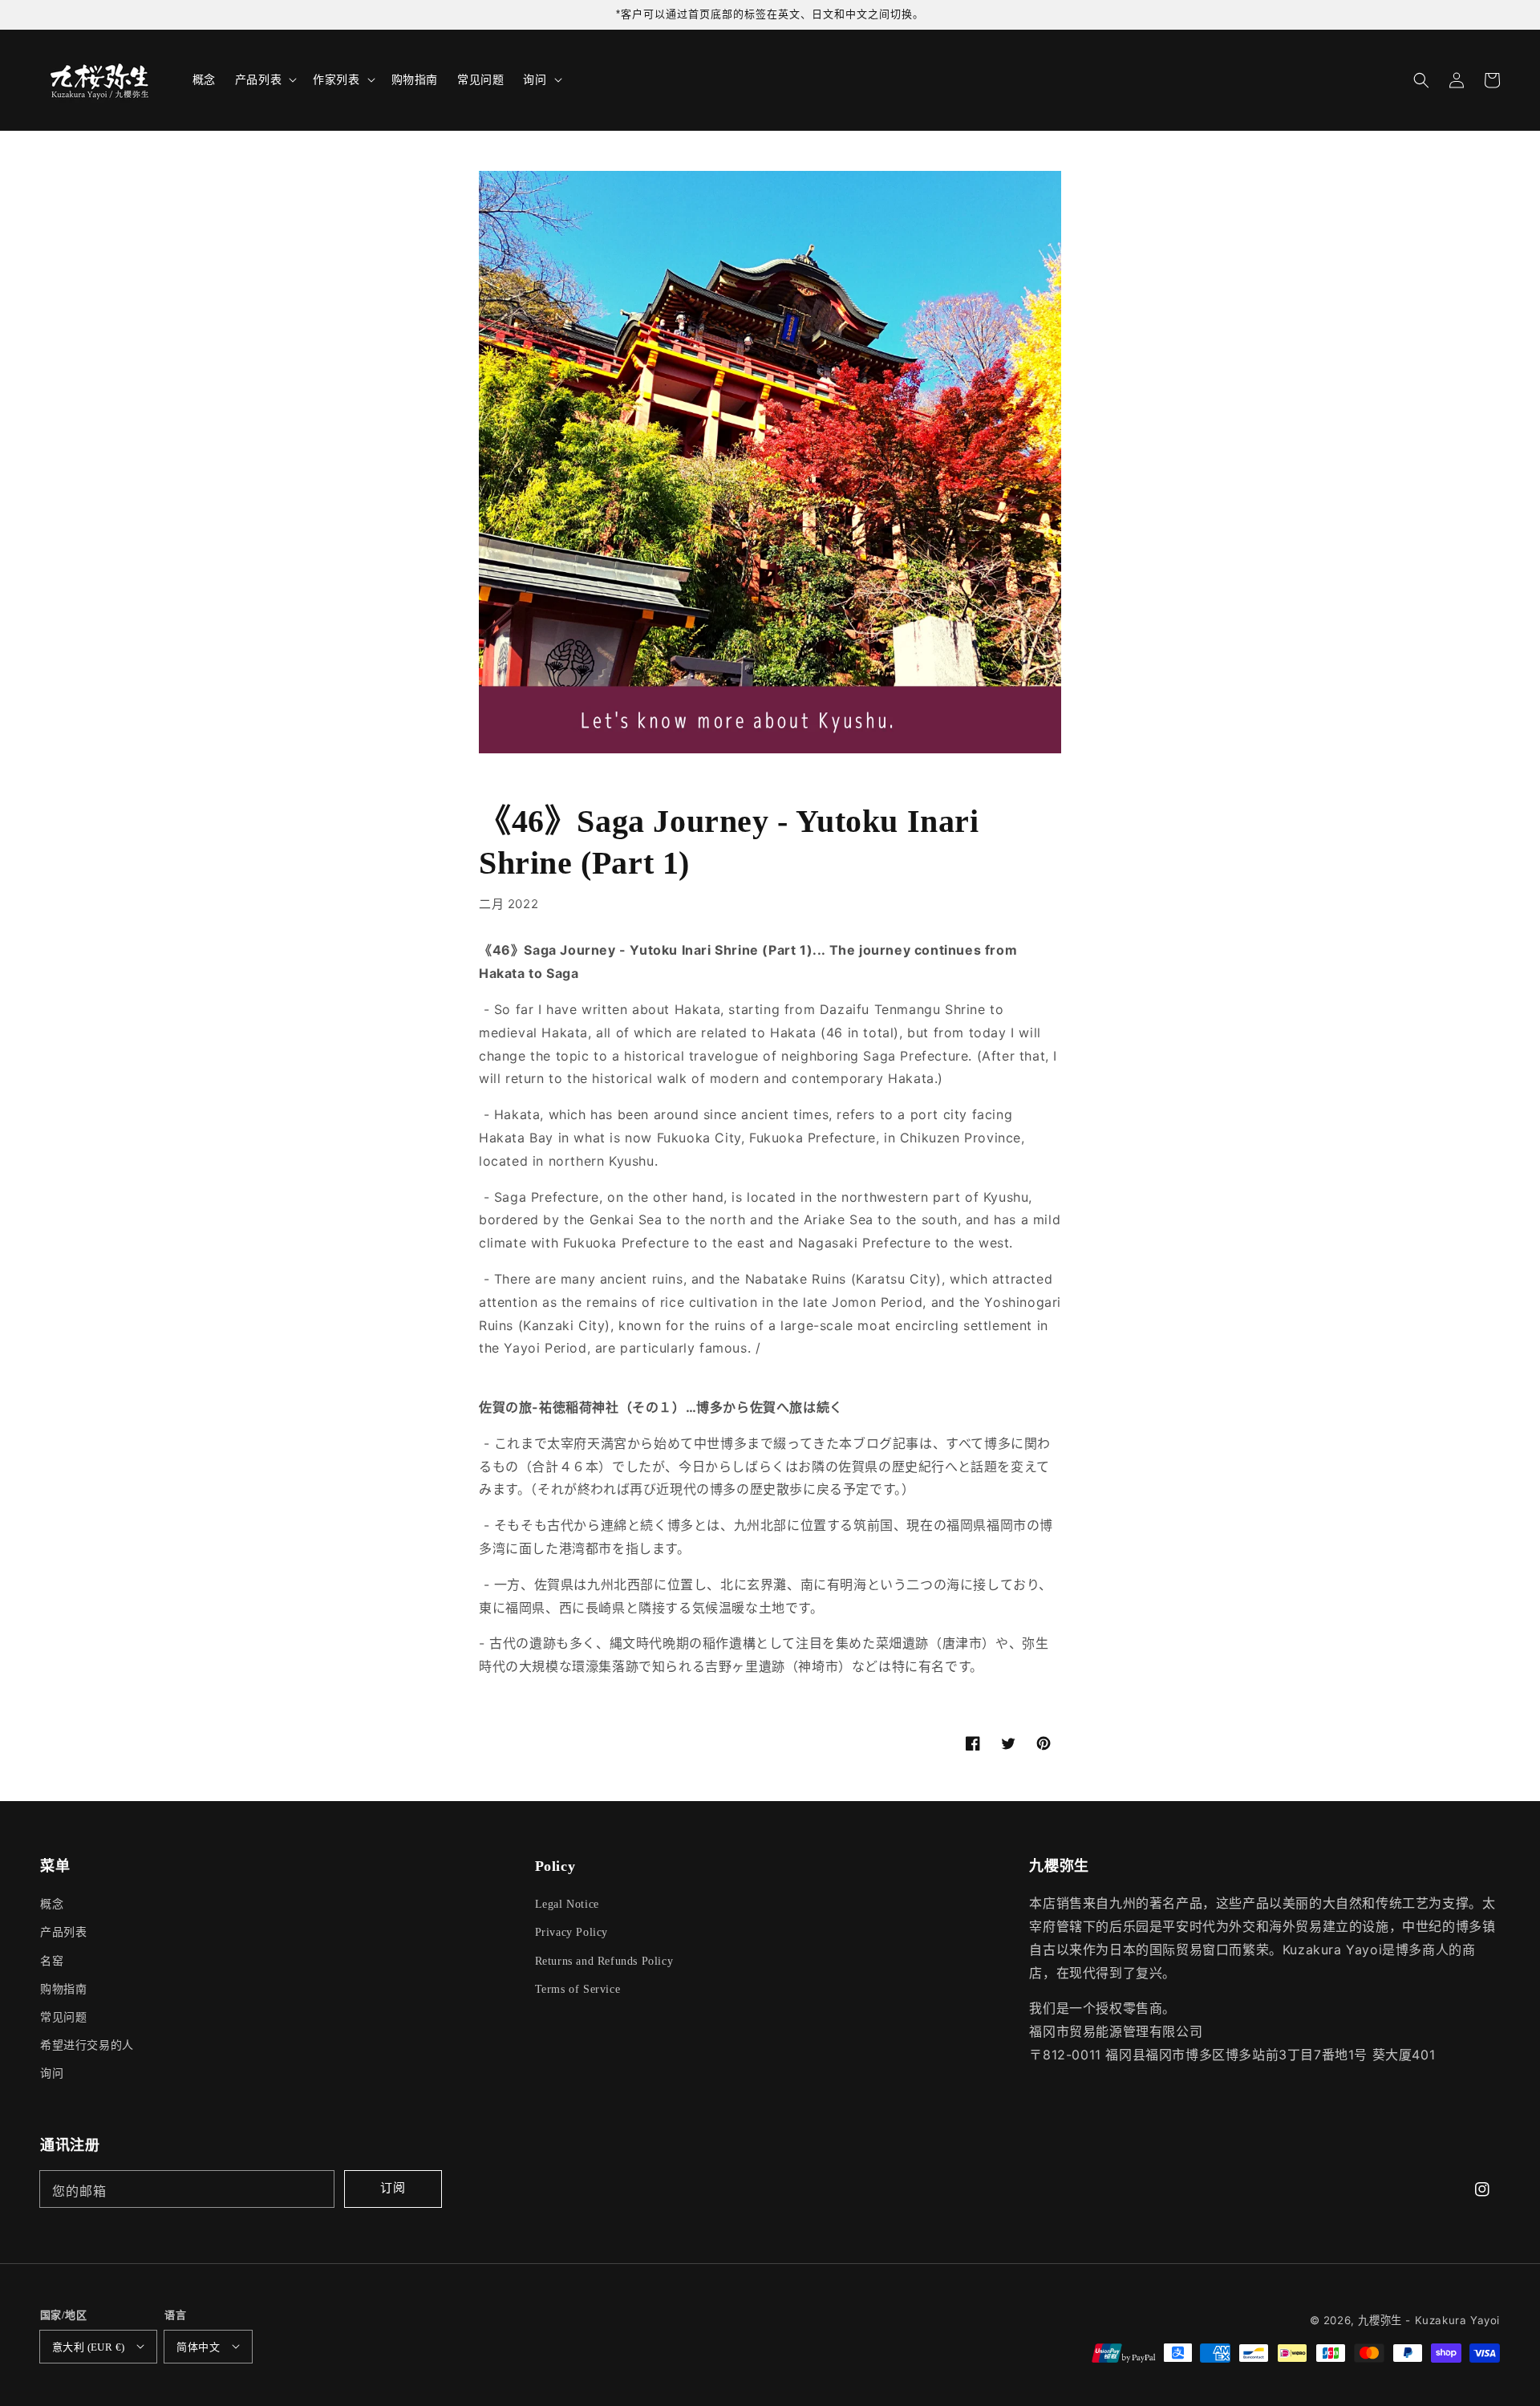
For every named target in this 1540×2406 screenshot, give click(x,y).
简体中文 (198, 2347)
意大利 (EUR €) (88, 2347)
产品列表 (63, 1932)
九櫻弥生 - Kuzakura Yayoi (1429, 2320)
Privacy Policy (571, 1932)
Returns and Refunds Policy (604, 1961)
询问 (52, 2073)
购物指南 (63, 1989)
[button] (1421, 80)
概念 (52, 1904)
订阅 (393, 2187)
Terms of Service (578, 1989)
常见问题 (63, 2017)
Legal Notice (567, 1904)
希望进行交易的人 (87, 2045)
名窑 (52, 1961)
